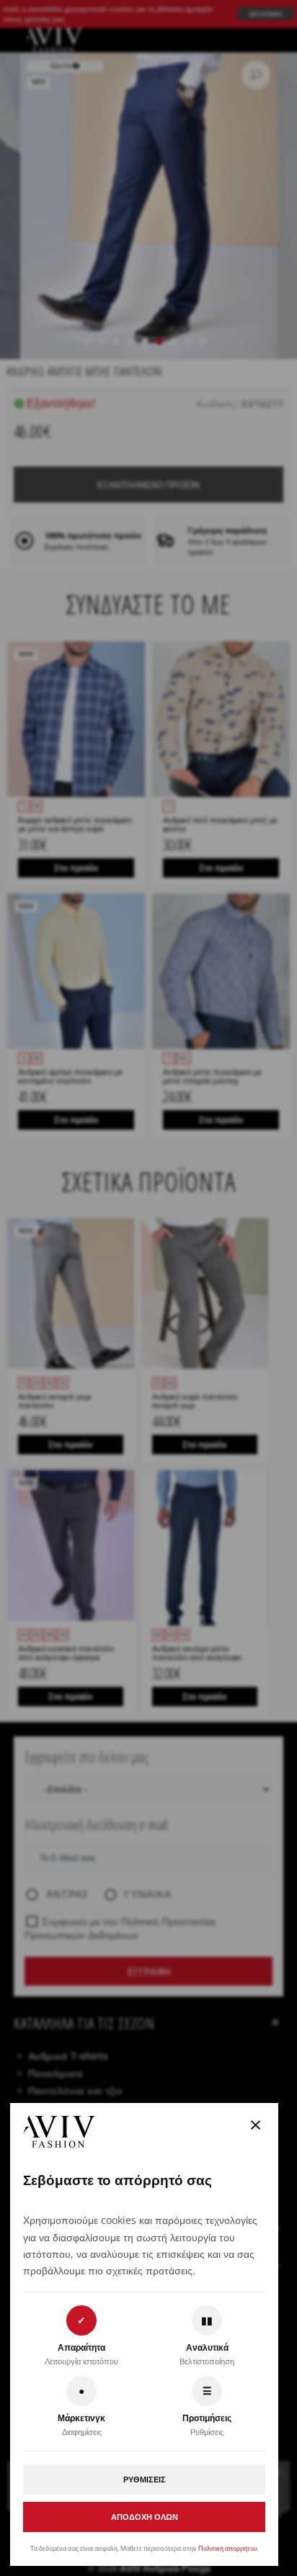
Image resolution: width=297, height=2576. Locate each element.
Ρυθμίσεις (145, 2479)
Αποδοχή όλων (145, 2517)
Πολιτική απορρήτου (228, 2548)
